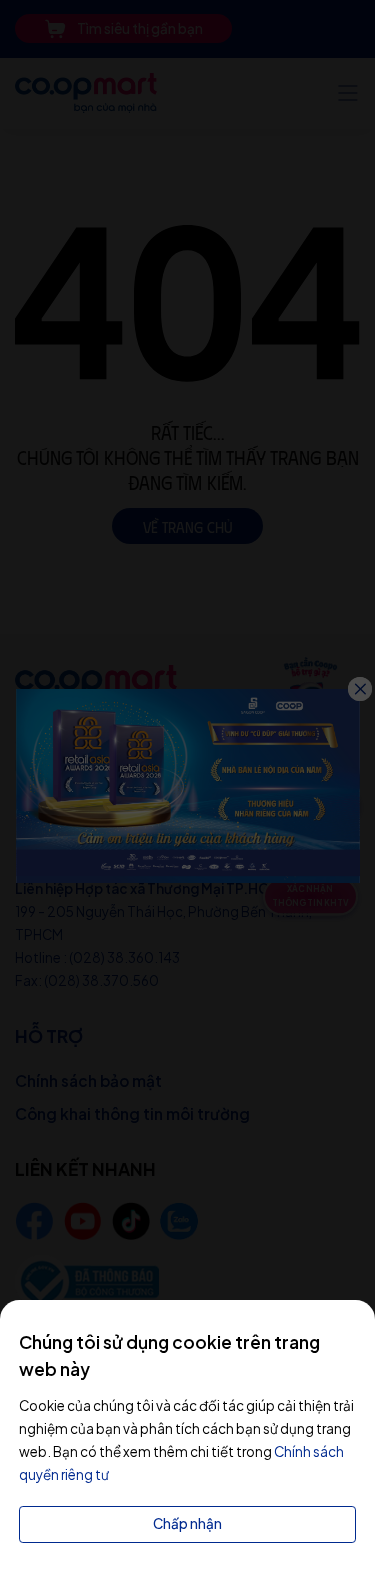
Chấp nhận (187, 1523)
